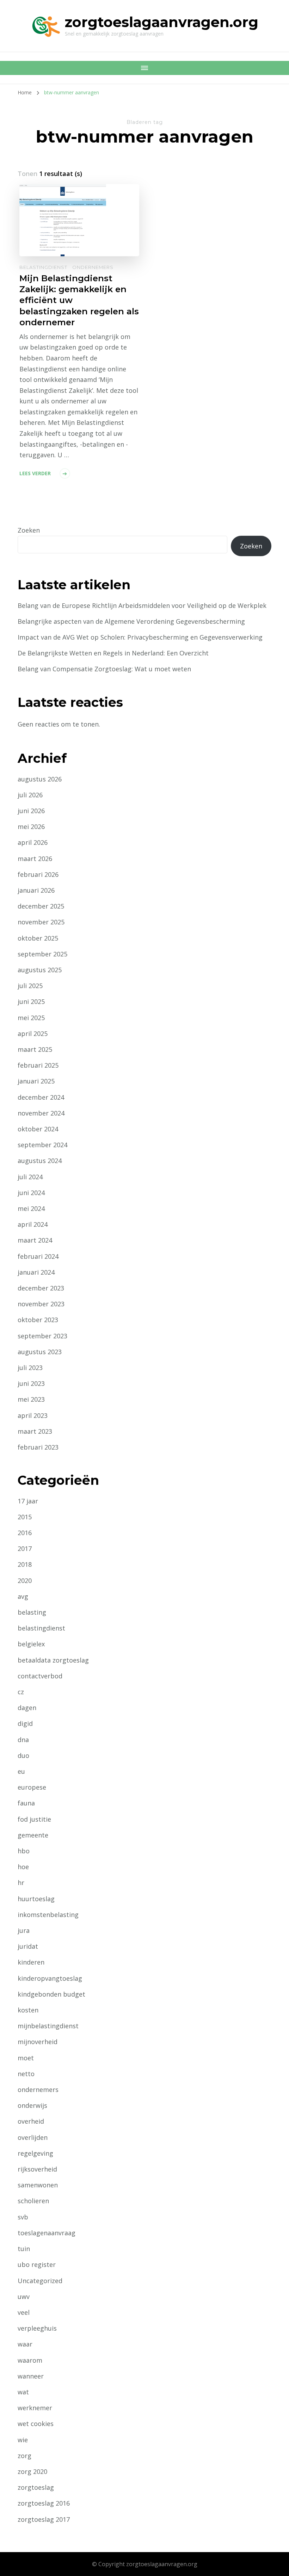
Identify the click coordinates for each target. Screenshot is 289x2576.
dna (23, 1740)
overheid (31, 2121)
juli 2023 (30, 1368)
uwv (24, 2297)
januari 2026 (36, 890)
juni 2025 (31, 1001)
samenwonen (38, 2185)
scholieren (33, 2201)
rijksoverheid (37, 2169)
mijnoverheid (38, 2042)
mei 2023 (31, 1399)
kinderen (31, 1962)
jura (24, 1930)
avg (23, 1596)
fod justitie (34, 1819)
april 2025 (33, 1033)
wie (23, 2440)
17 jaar (28, 1501)
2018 (25, 1564)
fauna (26, 1803)
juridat (28, 1946)
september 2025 (42, 954)
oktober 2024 (38, 1129)
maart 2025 (35, 1049)
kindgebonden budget (51, 1994)
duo (23, 1755)
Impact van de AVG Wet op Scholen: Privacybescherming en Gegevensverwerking (140, 637)
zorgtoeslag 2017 (44, 2519)
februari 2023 (38, 1447)
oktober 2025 (38, 938)
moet (26, 2058)
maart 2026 (35, 859)
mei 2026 (31, 827)
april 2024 (33, 1224)
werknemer (35, 2408)
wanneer (31, 2376)
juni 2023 (31, 1383)
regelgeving (35, 2153)
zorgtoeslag (36, 2487)
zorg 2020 (32, 2471)
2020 (25, 1581)
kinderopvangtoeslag (50, 1978)
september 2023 (42, 1336)
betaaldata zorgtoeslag (53, 1660)
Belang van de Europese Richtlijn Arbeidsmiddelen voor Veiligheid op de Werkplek (142, 605)
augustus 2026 (40, 779)
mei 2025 (31, 1018)
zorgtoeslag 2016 (44, 2503)
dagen (27, 1708)
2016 (25, 1533)
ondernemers (93, 267)
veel (24, 2312)
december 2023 (41, 1288)
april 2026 (33, 842)
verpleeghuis (37, 2328)
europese (32, 1787)
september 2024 (42, 1145)
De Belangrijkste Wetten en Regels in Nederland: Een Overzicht (113, 653)
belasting (32, 1612)
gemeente (33, 1835)
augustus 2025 (40, 970)
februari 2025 (38, 1065)
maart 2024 (35, 1240)
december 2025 (41, 906)
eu (21, 1771)
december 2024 (41, 1097)
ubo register (37, 2264)
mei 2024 (31, 1208)
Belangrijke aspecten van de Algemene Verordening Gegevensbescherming (131, 621)
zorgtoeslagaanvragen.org (162, 22)
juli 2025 (30, 986)
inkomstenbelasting (48, 1915)
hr (21, 1883)
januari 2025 (36, 1081)
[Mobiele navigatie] (144, 68)
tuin (24, 2249)
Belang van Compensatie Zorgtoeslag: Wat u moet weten (104, 669)
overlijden (33, 2137)
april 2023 (33, 1415)
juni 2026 (31, 811)
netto (26, 2074)
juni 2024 (31, 1193)
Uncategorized (40, 2281)
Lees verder (35, 473)
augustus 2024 (40, 1161)
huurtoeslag (36, 1899)
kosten (28, 2010)
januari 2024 (36, 1272)
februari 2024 (38, 1256)
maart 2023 (35, 1431)
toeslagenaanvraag (47, 2233)
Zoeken (29, 530)
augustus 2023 (40, 1352)
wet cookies (36, 2424)
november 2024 (41, 1113)
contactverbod (40, 1676)
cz (21, 1692)
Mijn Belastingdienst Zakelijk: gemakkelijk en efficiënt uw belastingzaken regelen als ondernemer (79, 300)
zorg (24, 2456)
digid (25, 1723)
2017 (25, 1548)
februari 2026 (38, 874)
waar (25, 2344)
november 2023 (41, 1304)
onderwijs (32, 2105)
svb (23, 2217)
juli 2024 (30, 1177)
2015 (25, 1517)
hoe (23, 1867)
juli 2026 (30, 795)
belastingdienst (43, 267)
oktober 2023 (38, 1320)
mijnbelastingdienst (48, 2026)
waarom (30, 2360)
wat (23, 2392)
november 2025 (41, 922)
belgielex (31, 1644)
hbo (24, 1851)
